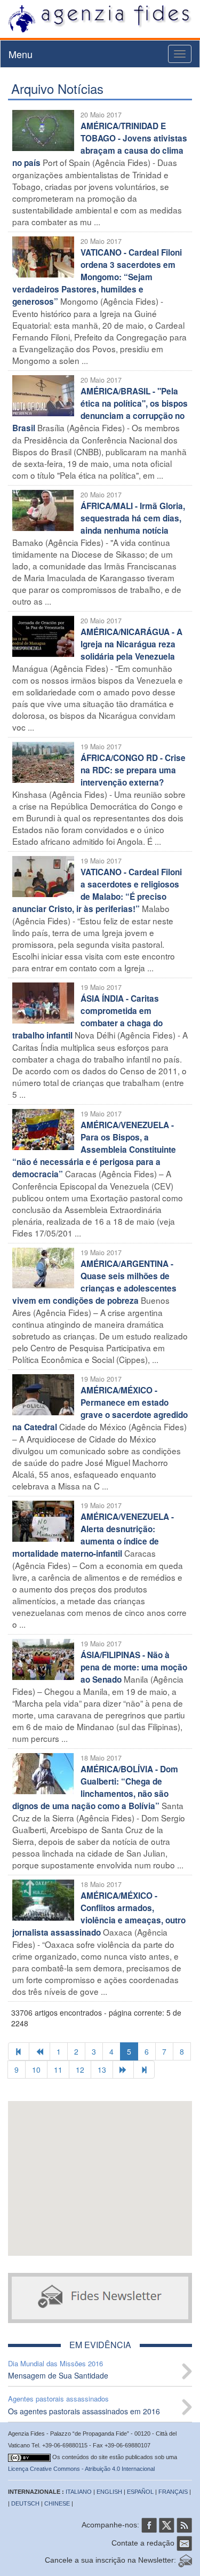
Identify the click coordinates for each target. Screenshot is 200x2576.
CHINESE (57, 2503)
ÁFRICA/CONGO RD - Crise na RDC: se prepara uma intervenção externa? (133, 770)
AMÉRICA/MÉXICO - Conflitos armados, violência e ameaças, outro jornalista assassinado (99, 1914)
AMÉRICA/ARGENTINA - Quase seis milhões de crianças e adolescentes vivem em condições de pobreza (94, 1282)
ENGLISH (109, 2492)
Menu (21, 54)
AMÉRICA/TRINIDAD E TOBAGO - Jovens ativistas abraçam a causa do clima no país (100, 144)
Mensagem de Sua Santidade (58, 2375)
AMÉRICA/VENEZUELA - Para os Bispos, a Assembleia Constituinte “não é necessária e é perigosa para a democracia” (94, 1150)
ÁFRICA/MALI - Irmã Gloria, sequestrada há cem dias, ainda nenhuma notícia (133, 518)
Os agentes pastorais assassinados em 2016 (84, 2411)
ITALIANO (79, 2492)
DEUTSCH (25, 2503)
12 (80, 2070)
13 (102, 2070)
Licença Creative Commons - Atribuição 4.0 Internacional (81, 2469)
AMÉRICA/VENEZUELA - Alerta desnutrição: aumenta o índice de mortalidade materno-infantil (93, 1535)
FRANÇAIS (173, 2492)
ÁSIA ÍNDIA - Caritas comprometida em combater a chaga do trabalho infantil (87, 1017)
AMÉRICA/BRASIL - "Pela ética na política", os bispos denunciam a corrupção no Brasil (100, 410)
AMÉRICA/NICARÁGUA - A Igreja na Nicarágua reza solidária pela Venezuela (131, 644)
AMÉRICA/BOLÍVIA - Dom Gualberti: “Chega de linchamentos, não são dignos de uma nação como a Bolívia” (95, 1788)
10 (36, 2070)
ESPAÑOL (140, 2492)
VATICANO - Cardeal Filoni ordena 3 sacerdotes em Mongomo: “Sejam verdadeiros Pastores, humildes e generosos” (97, 277)
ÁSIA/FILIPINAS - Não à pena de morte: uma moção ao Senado (134, 1667)
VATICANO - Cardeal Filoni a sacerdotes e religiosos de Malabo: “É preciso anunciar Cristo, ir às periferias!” (97, 890)
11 (58, 2070)
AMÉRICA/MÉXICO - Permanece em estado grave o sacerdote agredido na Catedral (100, 1409)
